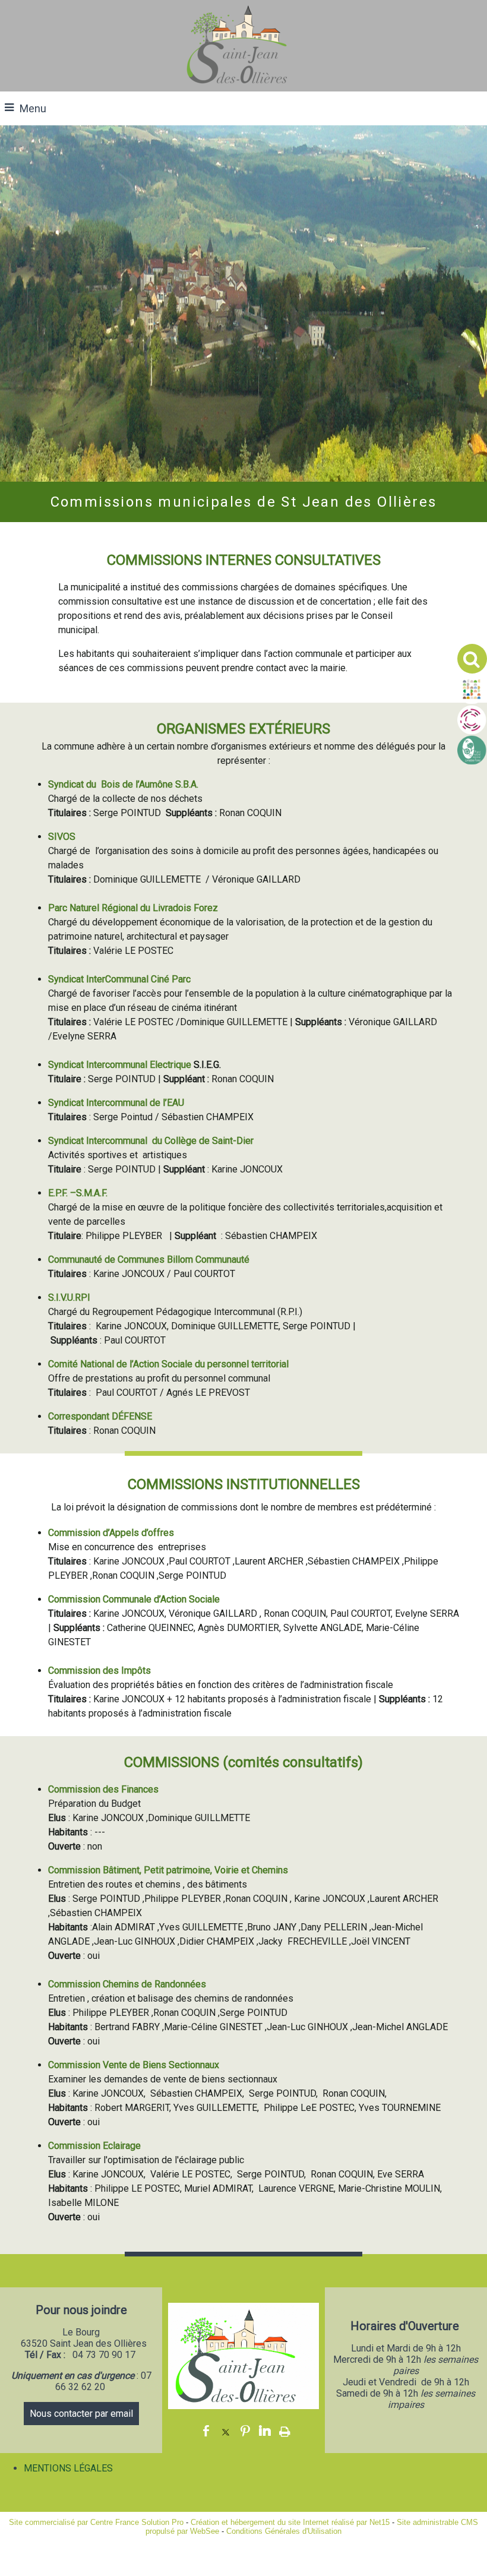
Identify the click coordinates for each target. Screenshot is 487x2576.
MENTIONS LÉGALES (68, 2468)
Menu (33, 108)
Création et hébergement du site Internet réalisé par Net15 (290, 2522)
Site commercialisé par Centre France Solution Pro (96, 2522)
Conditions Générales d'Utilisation (284, 2531)
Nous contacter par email (81, 2414)
